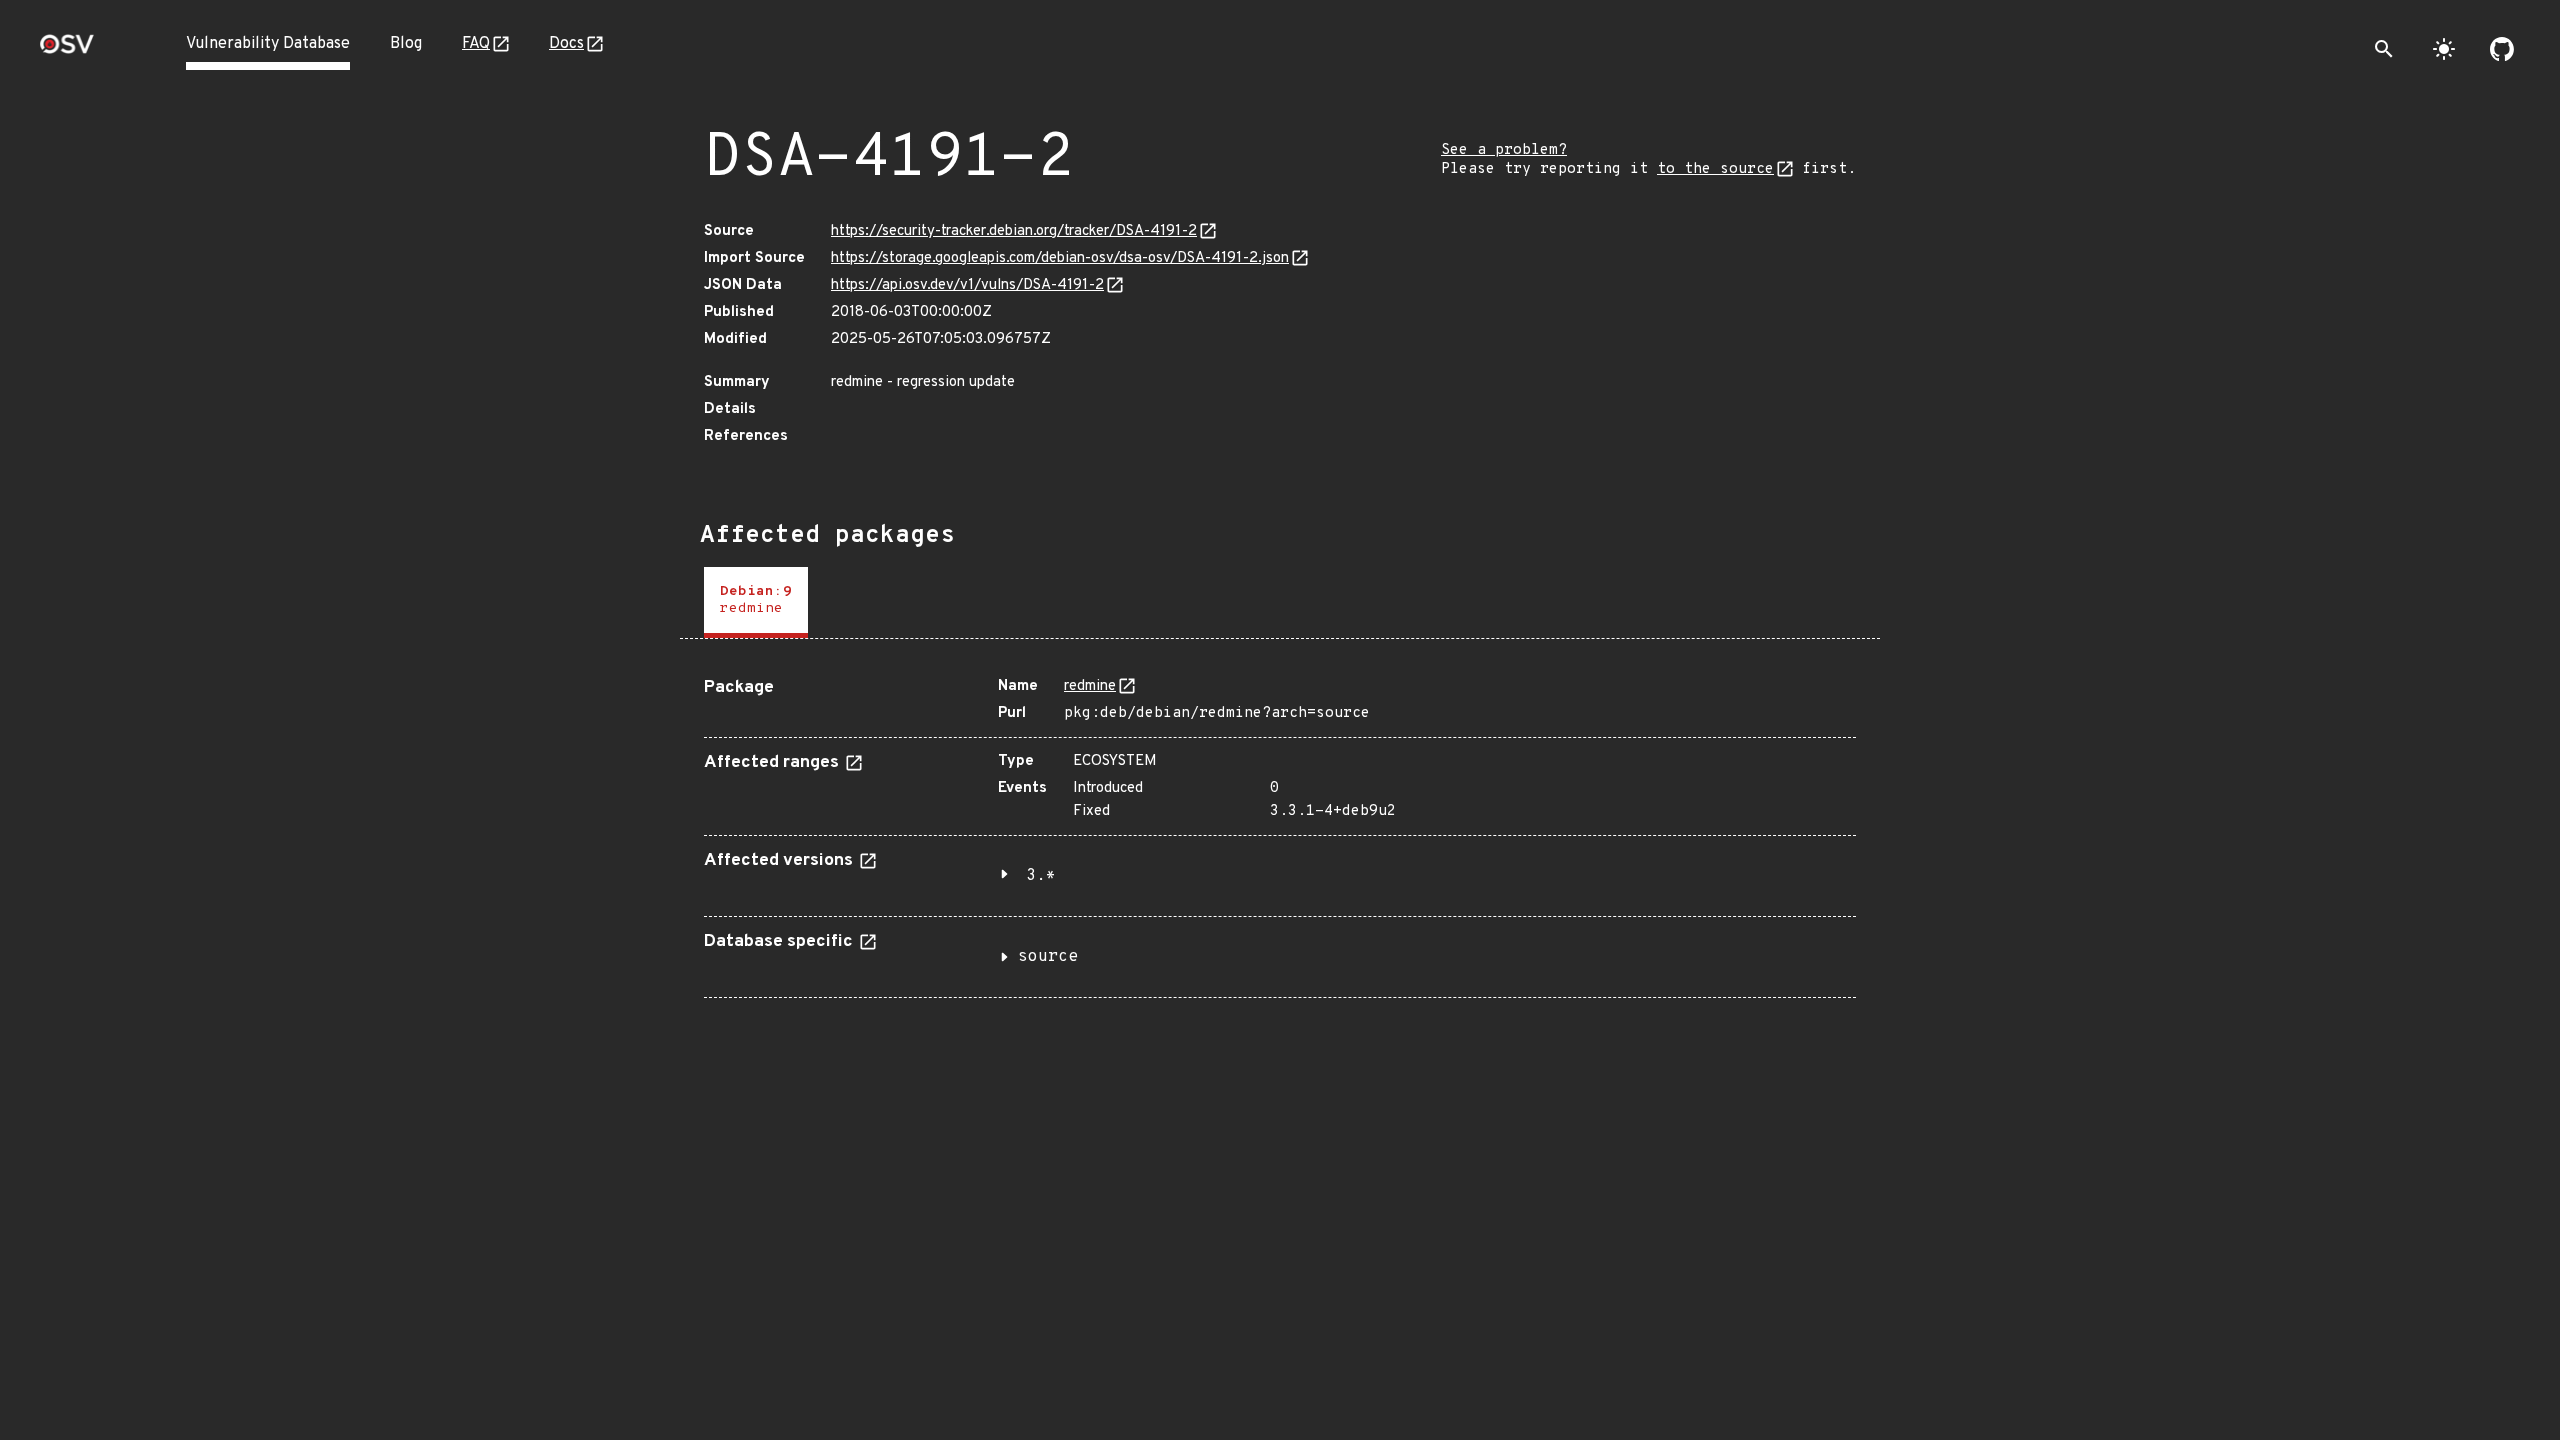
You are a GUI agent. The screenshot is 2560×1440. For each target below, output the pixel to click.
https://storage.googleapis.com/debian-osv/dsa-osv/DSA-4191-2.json (1060, 258)
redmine (1090, 686)
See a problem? (1504, 150)
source (1048, 957)
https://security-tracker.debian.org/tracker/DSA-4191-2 (1014, 231)
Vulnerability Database (268, 44)
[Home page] (67, 50)
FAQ (476, 44)
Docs (566, 44)
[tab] (756, 602)
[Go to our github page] (2502, 49)
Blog (406, 44)
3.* (1041, 876)
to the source (1715, 169)
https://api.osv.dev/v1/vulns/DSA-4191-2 (967, 285)
